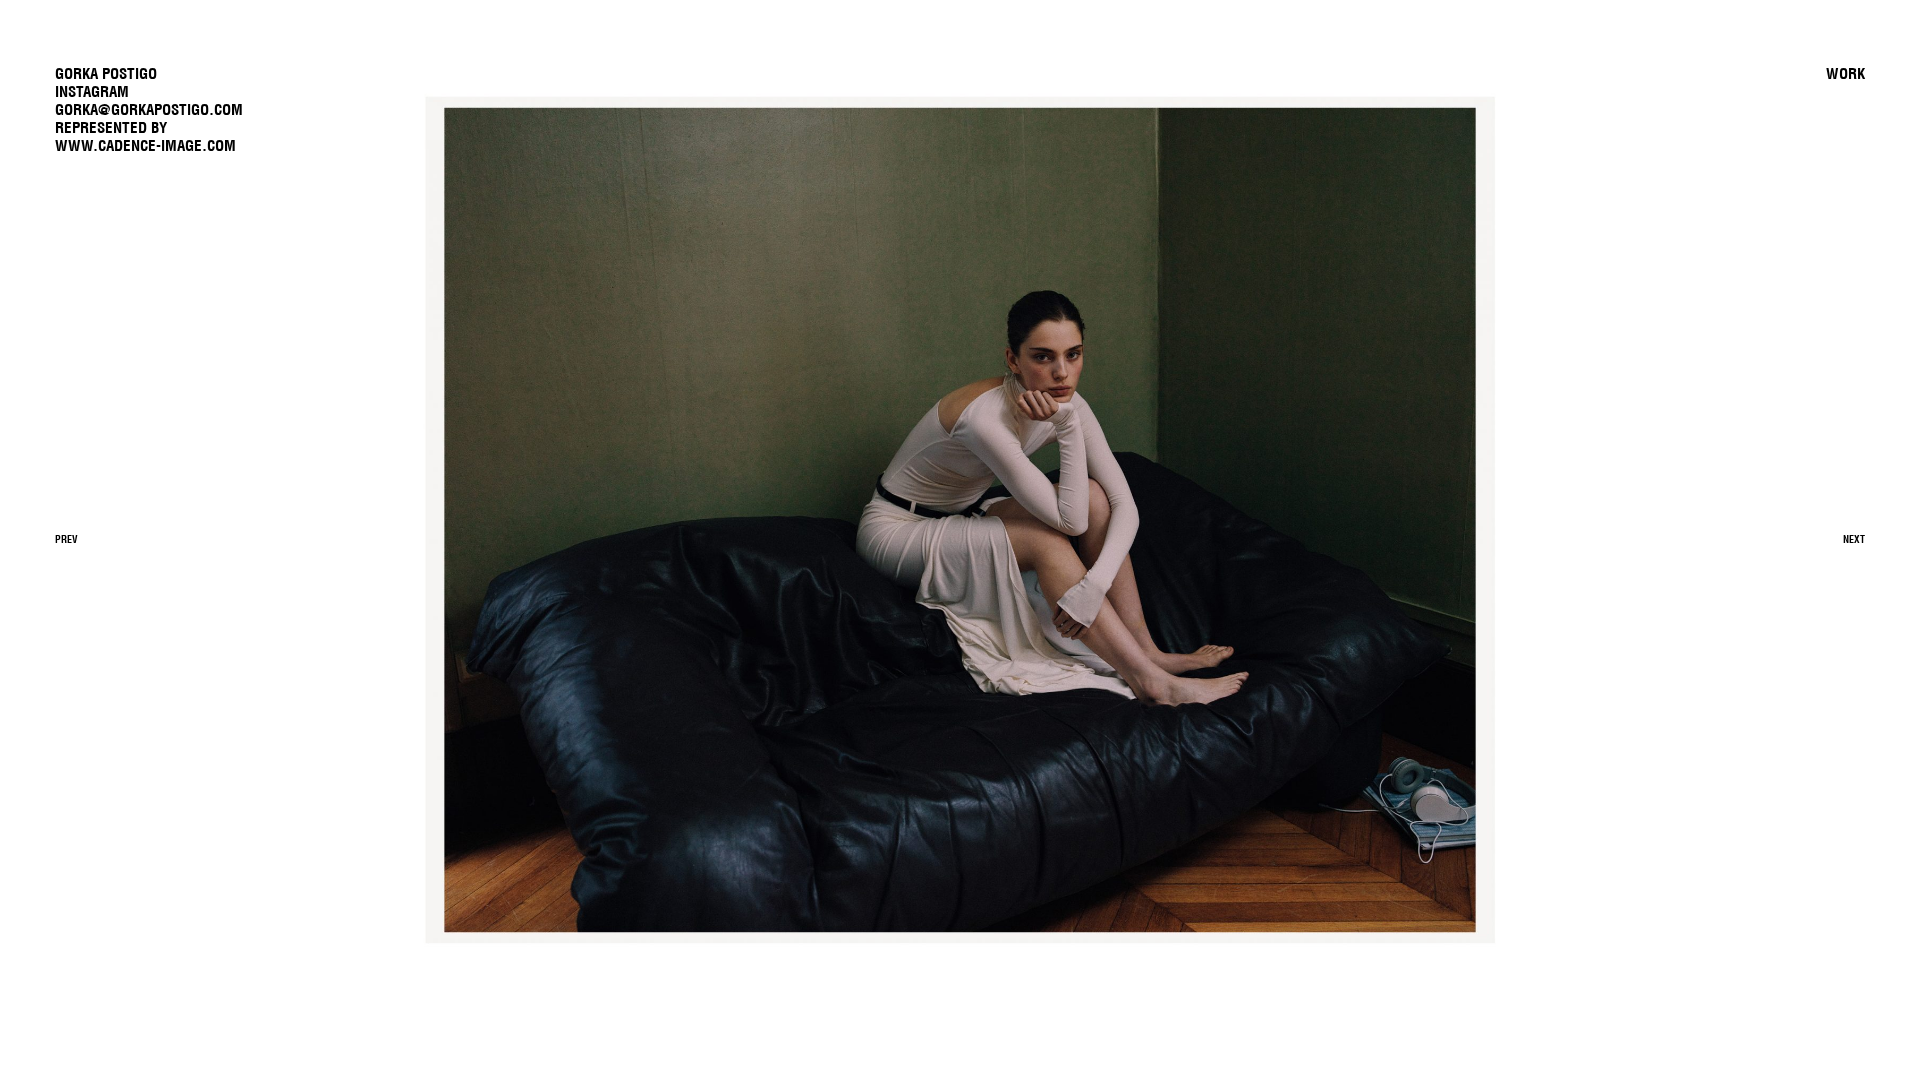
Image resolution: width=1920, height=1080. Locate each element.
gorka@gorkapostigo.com (149, 109)
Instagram (92, 91)
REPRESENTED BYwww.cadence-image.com (145, 136)
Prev (66, 539)
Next (1854, 539)
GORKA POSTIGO (106, 73)
